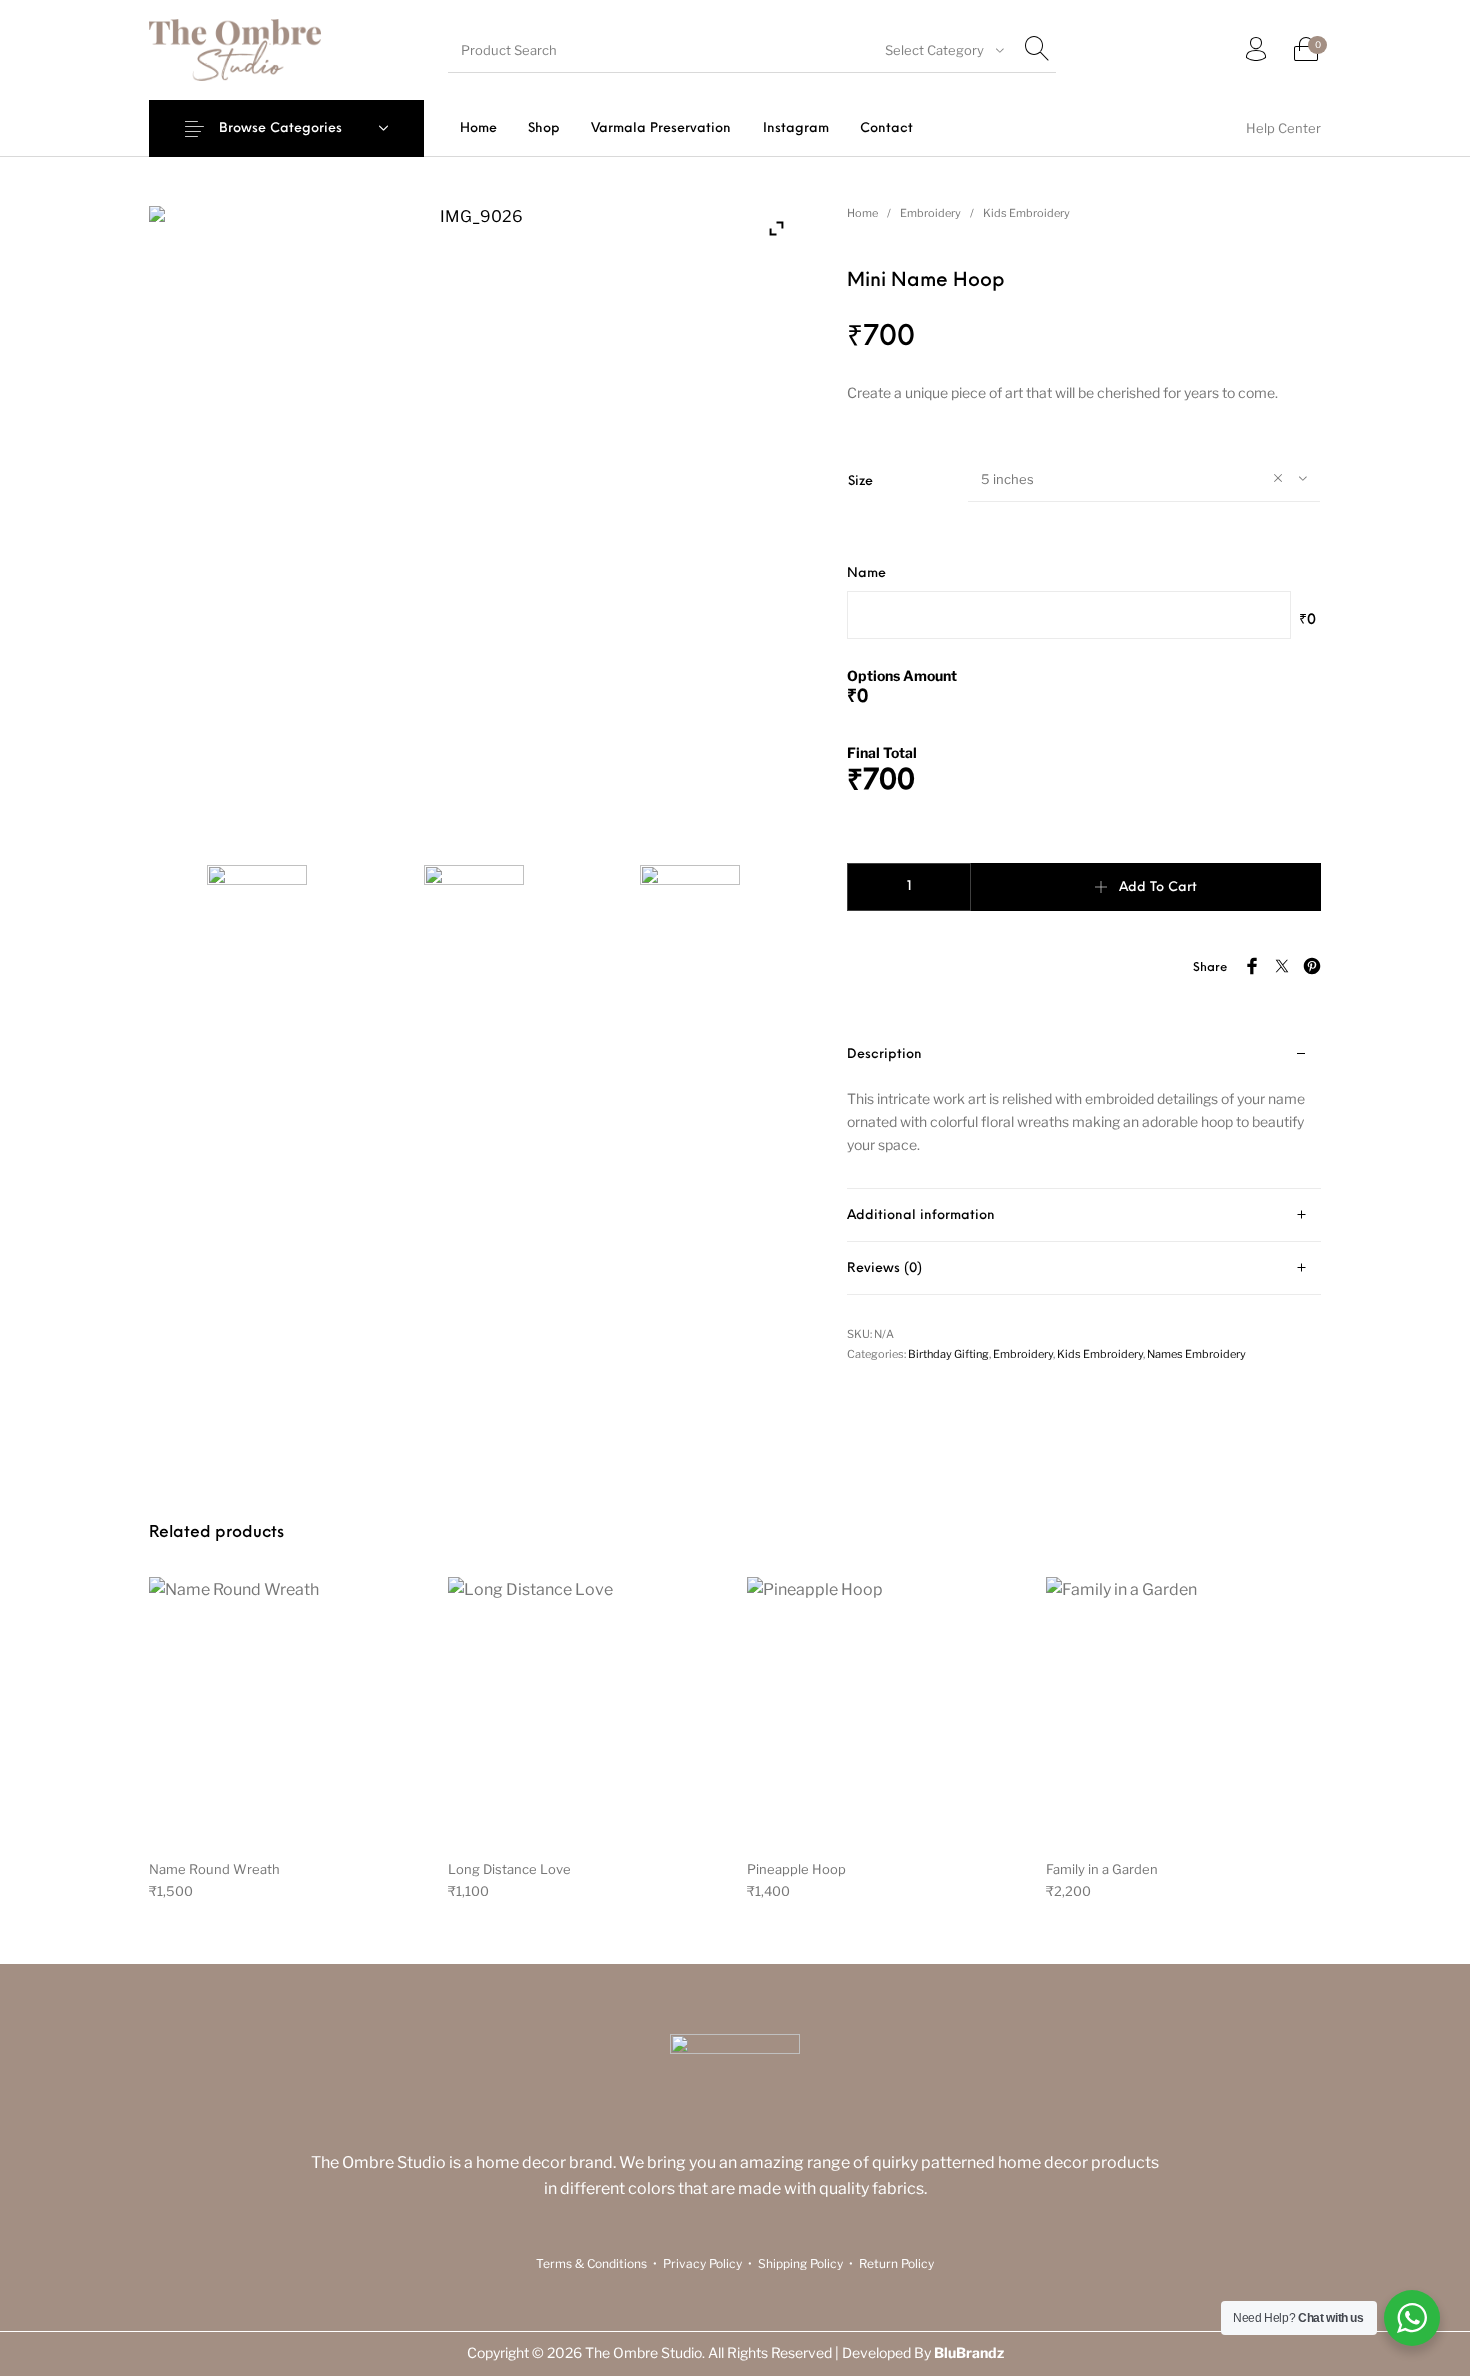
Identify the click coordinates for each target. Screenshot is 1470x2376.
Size (860, 481)
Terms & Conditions (591, 2263)
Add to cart (1158, 887)
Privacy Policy (702, 2263)
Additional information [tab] (921, 1215)
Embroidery (930, 213)
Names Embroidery (1196, 1354)
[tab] (1084, 1108)
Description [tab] (884, 1054)
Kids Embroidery (1026, 213)
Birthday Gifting (948, 1354)
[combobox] (942, 50)
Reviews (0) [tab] (884, 1268)
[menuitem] (478, 128)
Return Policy (896, 2263)
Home (862, 213)
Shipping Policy (800, 2263)
